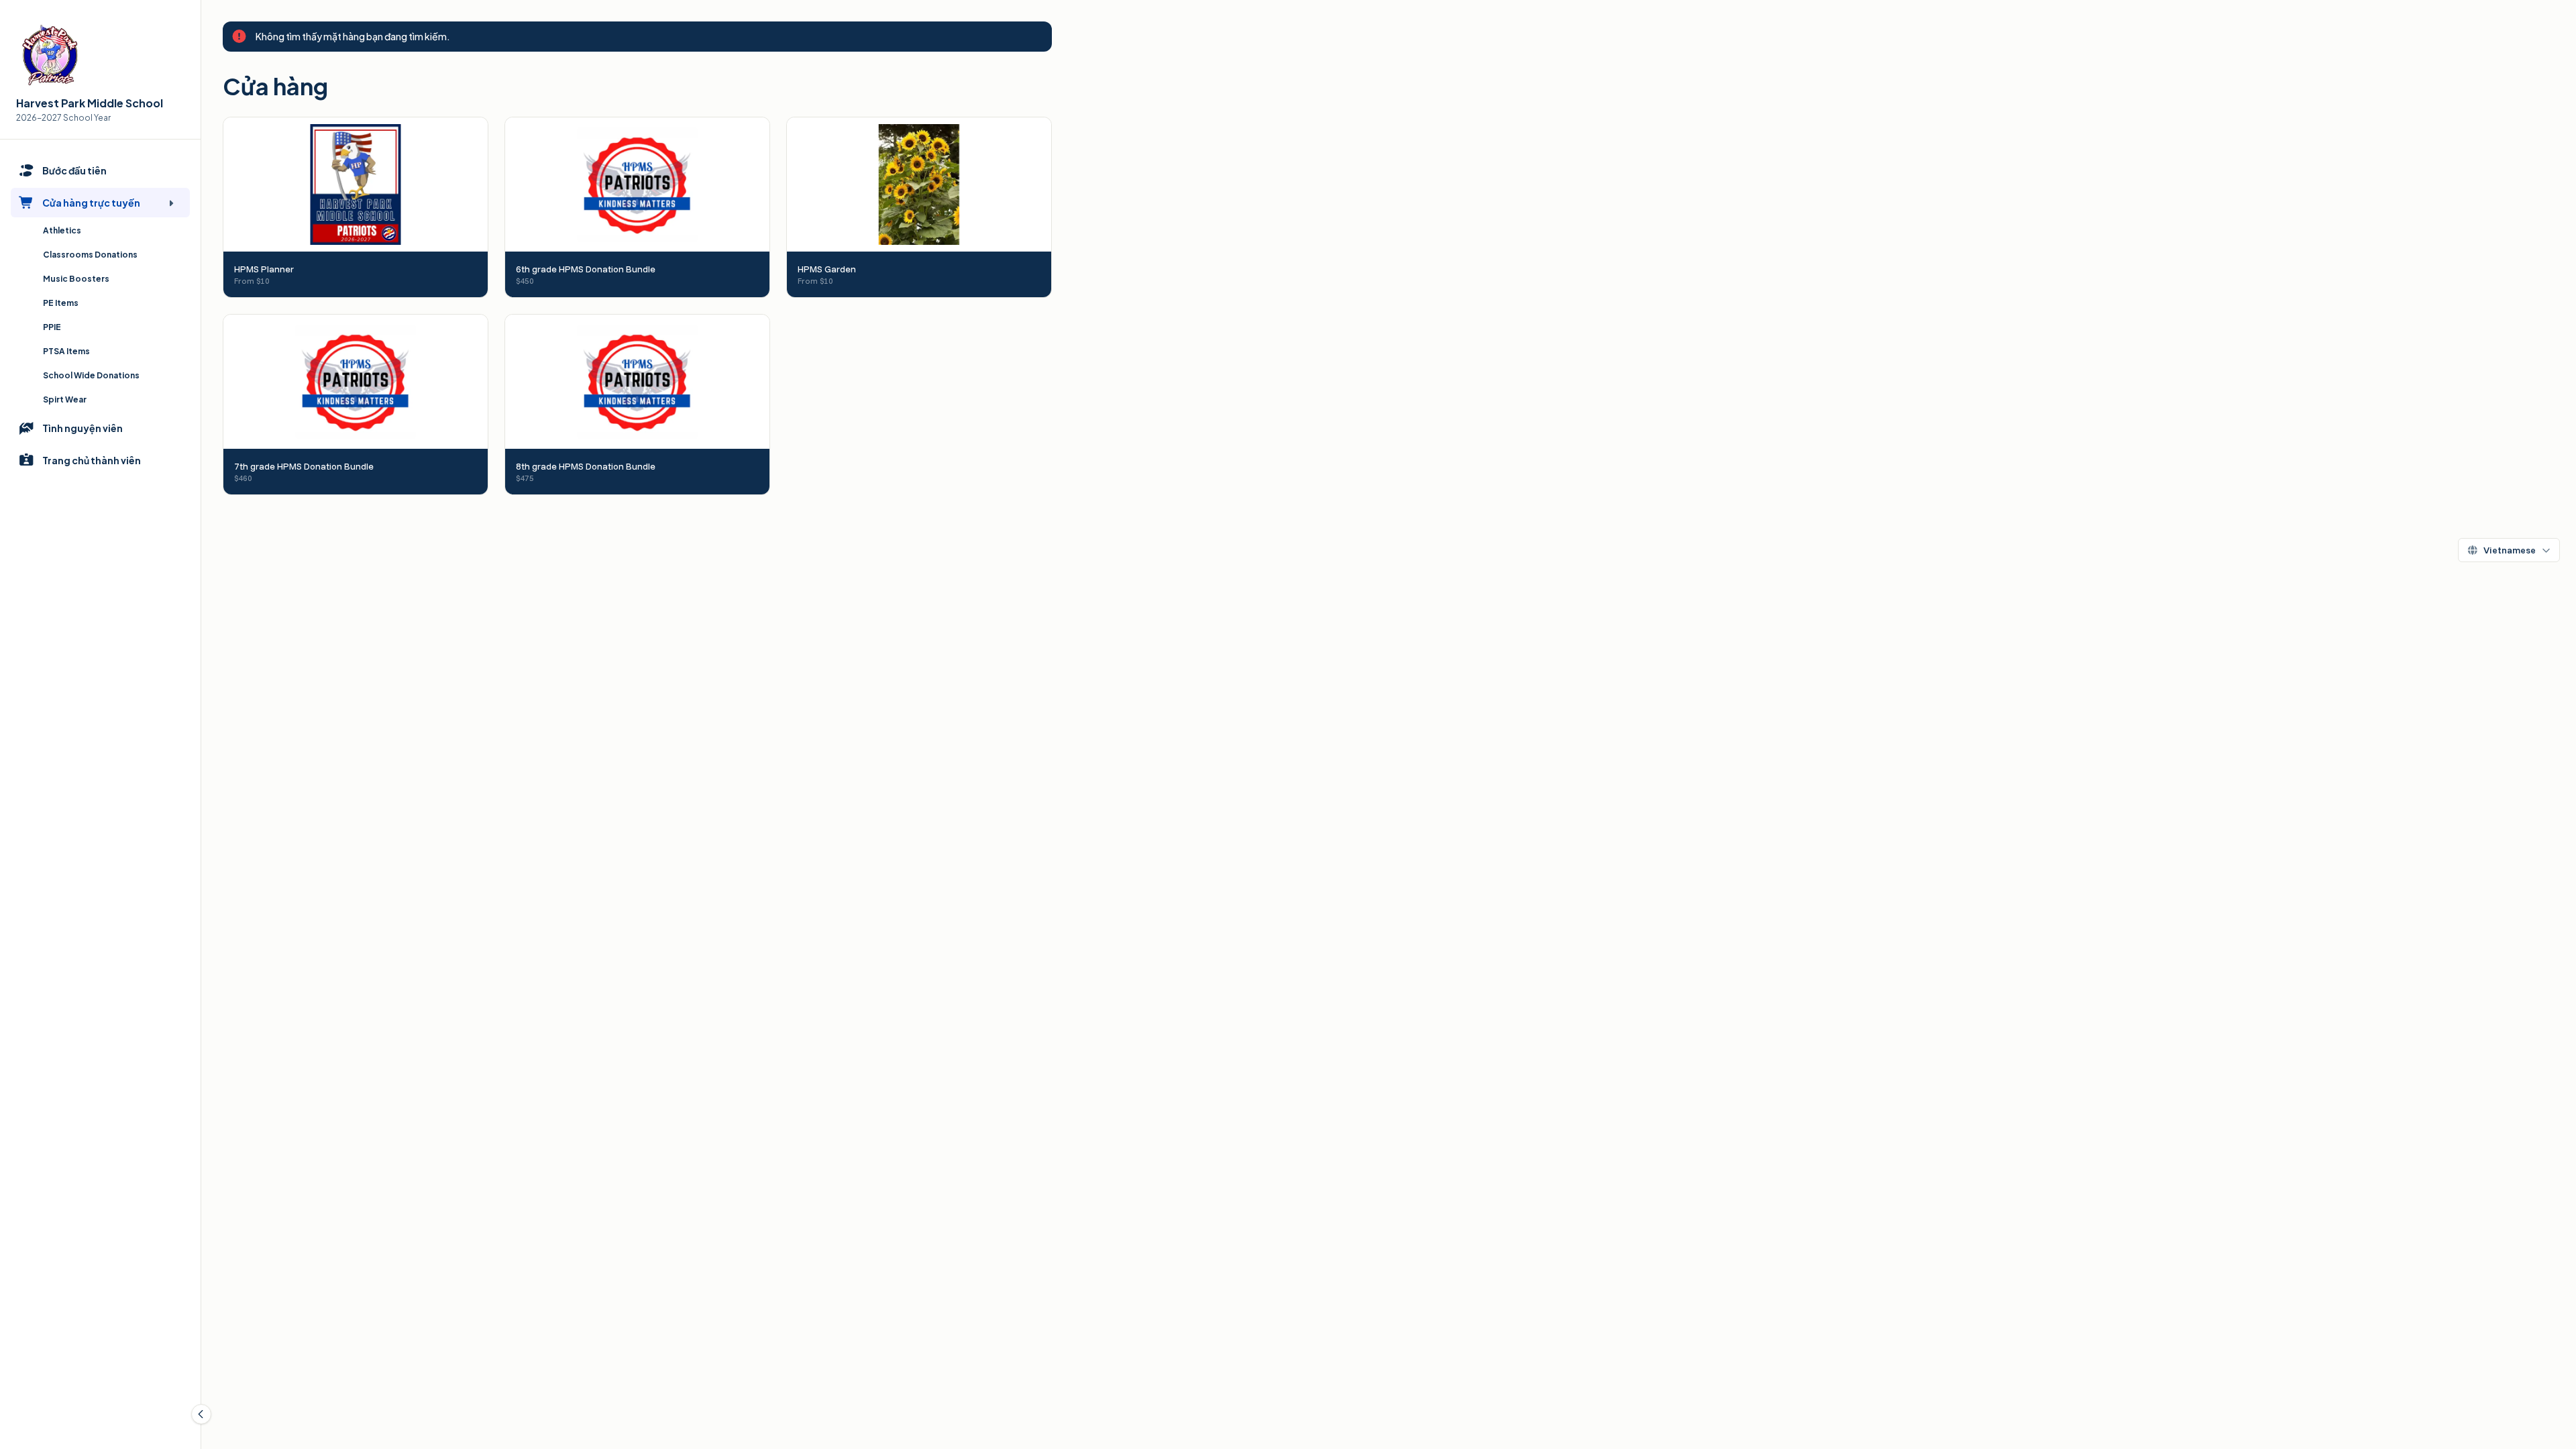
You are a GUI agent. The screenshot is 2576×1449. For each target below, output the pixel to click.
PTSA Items (66, 351)
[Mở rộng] (171, 203)
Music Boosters (76, 279)
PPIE (52, 327)
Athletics (62, 230)
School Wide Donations (91, 375)
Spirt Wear (65, 399)
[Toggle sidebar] (201, 1414)
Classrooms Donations (90, 255)
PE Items (61, 303)
